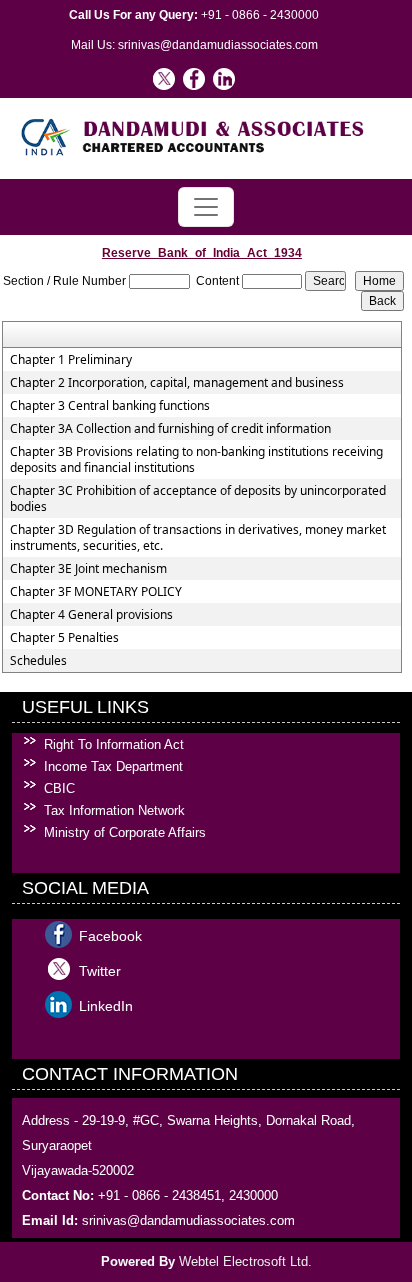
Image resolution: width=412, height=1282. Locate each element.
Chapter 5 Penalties (64, 638)
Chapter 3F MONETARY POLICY (96, 592)
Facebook (110, 936)
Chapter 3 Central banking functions (110, 406)
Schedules (38, 661)
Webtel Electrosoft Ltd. (245, 1261)
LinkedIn (106, 1006)
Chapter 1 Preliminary (71, 360)
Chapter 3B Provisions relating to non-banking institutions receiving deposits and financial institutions (196, 460)
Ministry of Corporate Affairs (125, 832)
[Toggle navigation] (206, 207)
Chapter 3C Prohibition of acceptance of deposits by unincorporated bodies (198, 499)
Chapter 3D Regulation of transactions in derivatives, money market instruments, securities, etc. (198, 538)
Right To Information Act (114, 744)
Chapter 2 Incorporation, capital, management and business (177, 383)
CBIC (59, 788)
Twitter (100, 971)
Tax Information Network (114, 810)
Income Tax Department (113, 766)
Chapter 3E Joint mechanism (88, 569)
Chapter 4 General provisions (91, 615)
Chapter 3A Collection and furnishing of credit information (170, 429)
